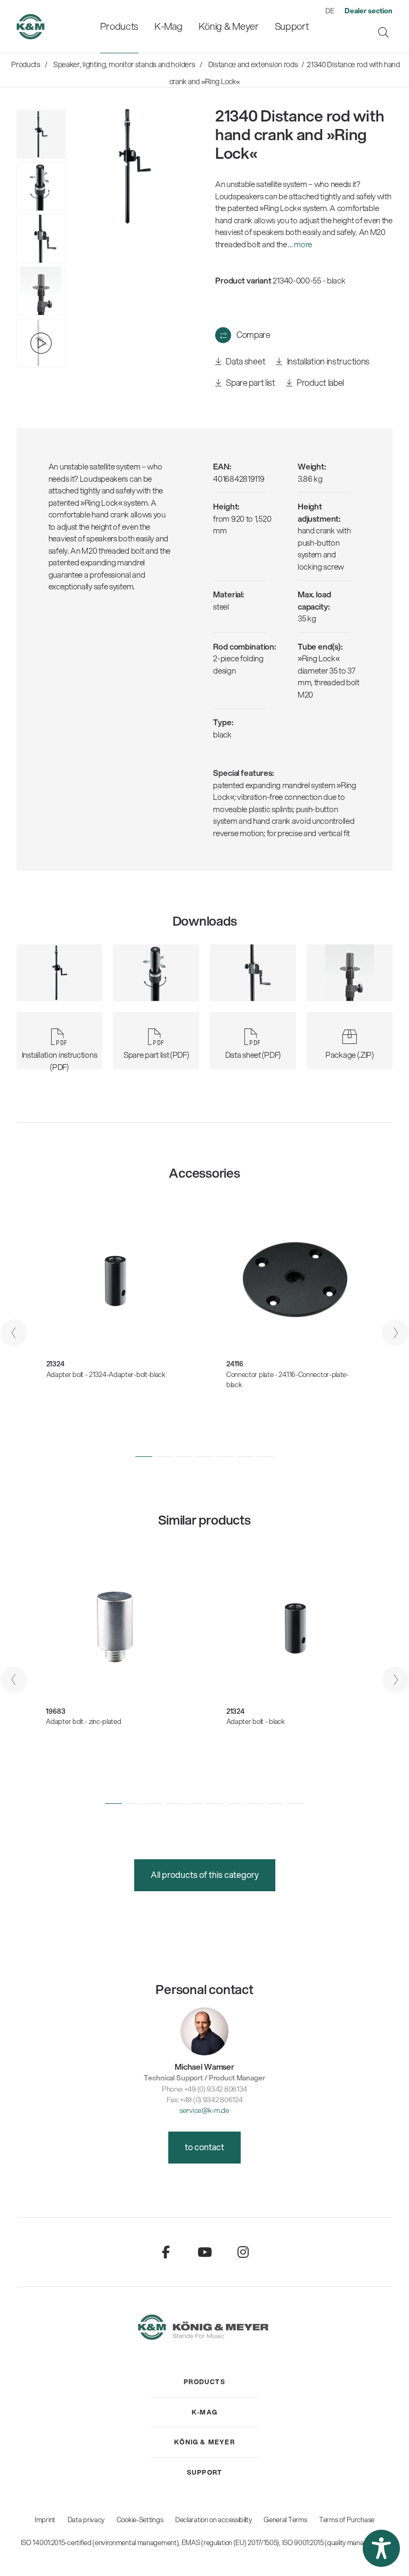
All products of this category (205, 1874)
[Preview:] (41, 291)
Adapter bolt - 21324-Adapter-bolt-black (106, 1374)
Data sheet (245, 361)
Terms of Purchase (347, 2520)
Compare (253, 334)
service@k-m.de (204, 2110)
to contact (204, 2147)
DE (330, 11)
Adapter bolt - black (256, 1721)
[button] (144, 1456)
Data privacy (86, 2520)
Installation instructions (328, 361)
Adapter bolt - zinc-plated (83, 1721)
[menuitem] (119, 26)
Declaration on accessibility (214, 2520)
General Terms (285, 2520)
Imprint (45, 2520)
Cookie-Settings (140, 2520)
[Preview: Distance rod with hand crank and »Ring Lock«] (41, 187)
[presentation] (14, 1333)
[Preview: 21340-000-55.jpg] (41, 134)
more (303, 244)
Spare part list (250, 382)
